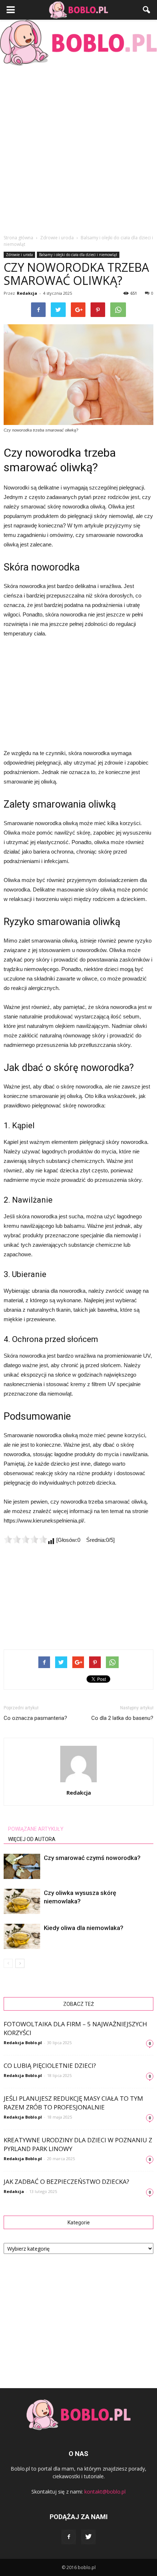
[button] (147, 10)
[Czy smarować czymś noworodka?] (22, 1866)
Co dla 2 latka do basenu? (122, 1718)
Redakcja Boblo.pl (23, 2043)
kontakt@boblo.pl (105, 2492)
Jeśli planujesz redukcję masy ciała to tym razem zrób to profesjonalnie (73, 2103)
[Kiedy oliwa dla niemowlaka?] (22, 1936)
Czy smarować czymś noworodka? (92, 1858)
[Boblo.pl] (78, 43)
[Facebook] (69, 2537)
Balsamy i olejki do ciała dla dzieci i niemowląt (78, 255)
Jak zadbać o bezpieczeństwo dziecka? (66, 2182)
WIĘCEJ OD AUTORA (32, 1839)
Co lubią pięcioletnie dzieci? (50, 2066)
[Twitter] (88, 2537)
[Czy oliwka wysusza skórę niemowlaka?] (22, 1901)
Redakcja (27, 293)
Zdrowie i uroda (19, 255)
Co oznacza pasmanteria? (35, 1718)
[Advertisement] (78, 148)
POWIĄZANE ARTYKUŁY (36, 1829)
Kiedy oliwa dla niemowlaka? (84, 1928)
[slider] (26, 1539)
